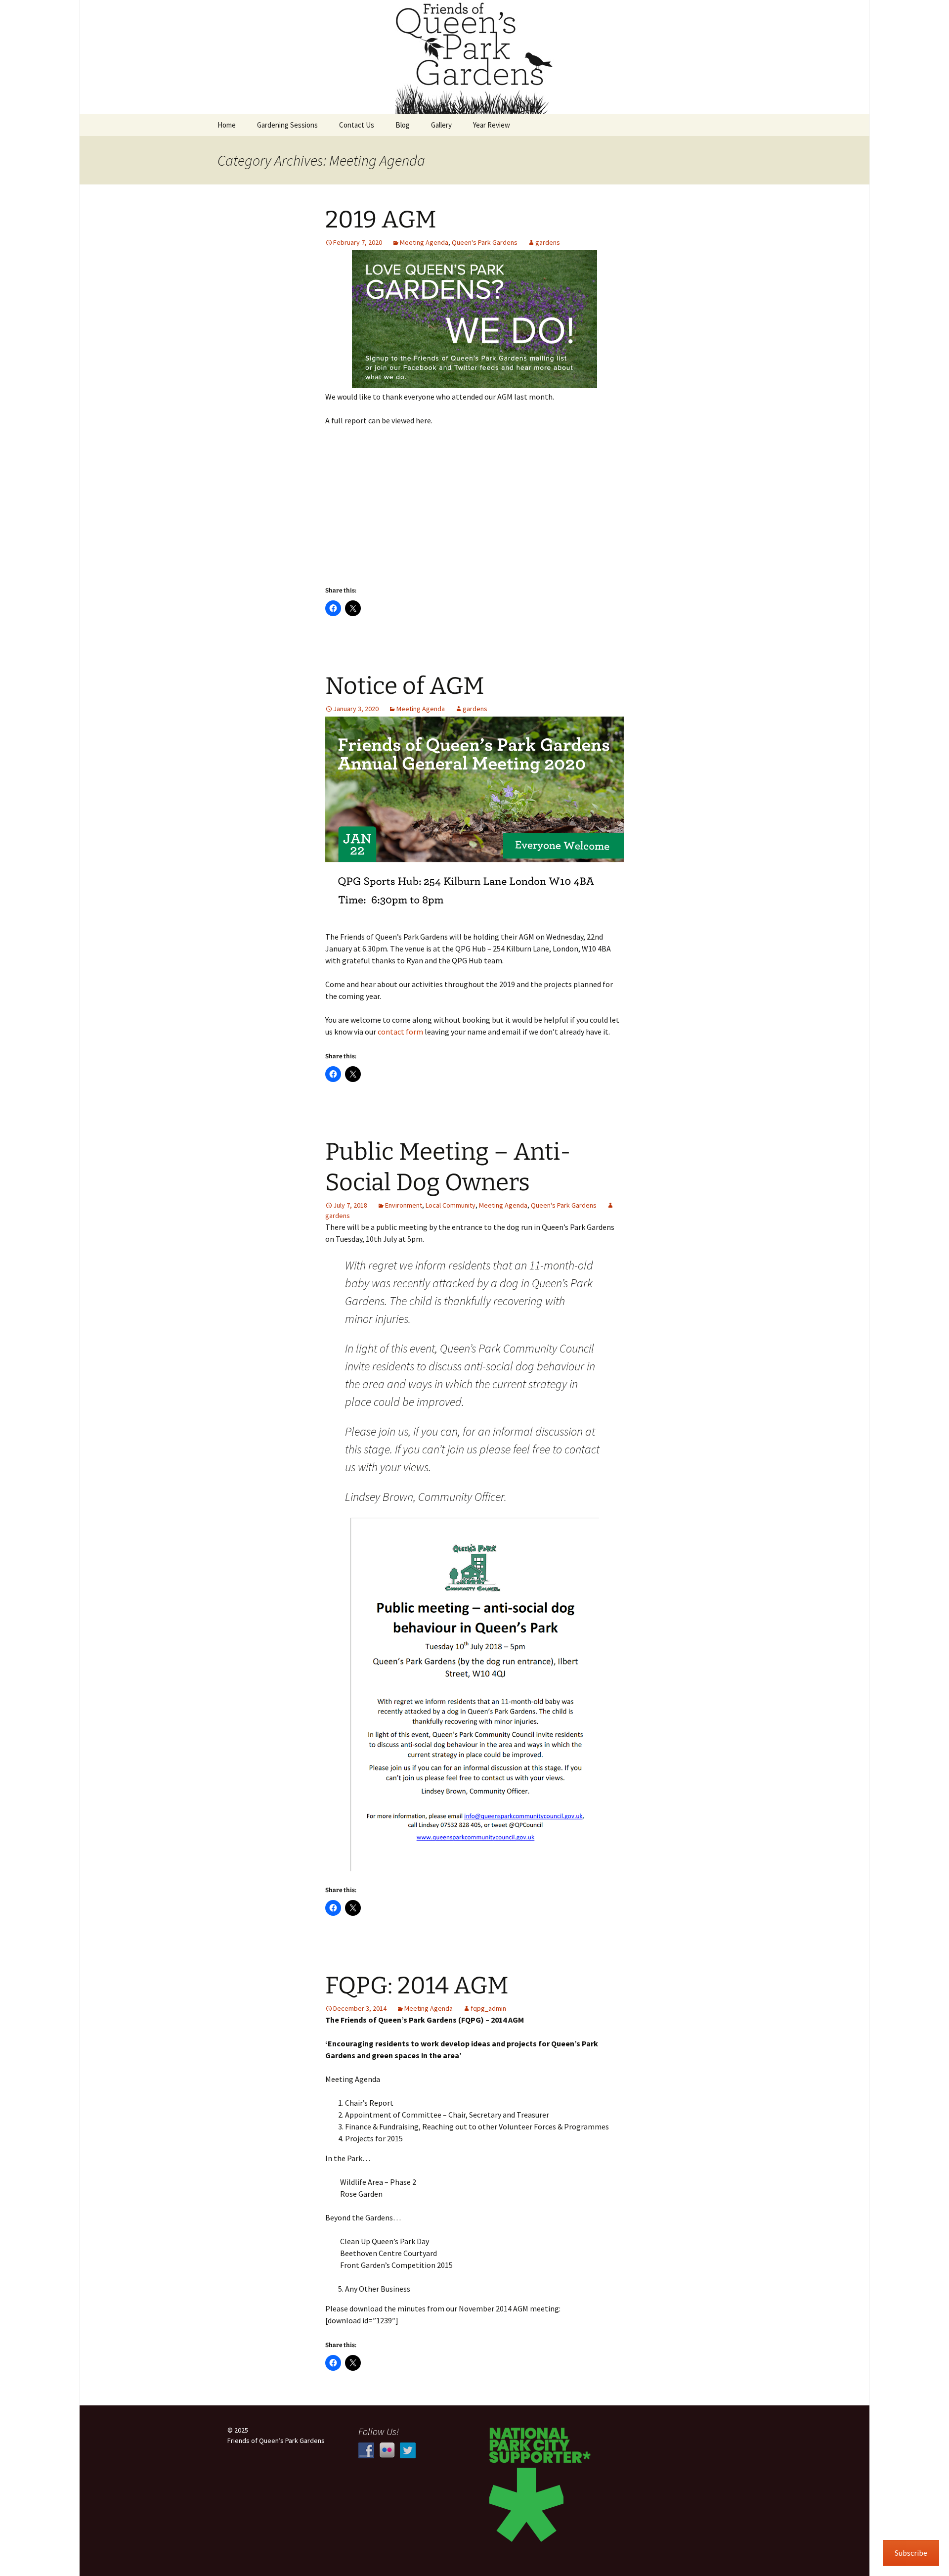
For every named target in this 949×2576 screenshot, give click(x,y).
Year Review (492, 125)
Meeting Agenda (424, 242)
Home (227, 125)
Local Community (451, 1205)
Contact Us (357, 125)
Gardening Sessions (287, 125)
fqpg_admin (488, 2008)
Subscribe (911, 2553)
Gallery (441, 125)
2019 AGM (381, 220)
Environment (404, 1205)
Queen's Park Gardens (485, 242)
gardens (548, 242)
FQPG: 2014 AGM (417, 1986)
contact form (400, 1032)
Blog (403, 125)
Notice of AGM (405, 686)
